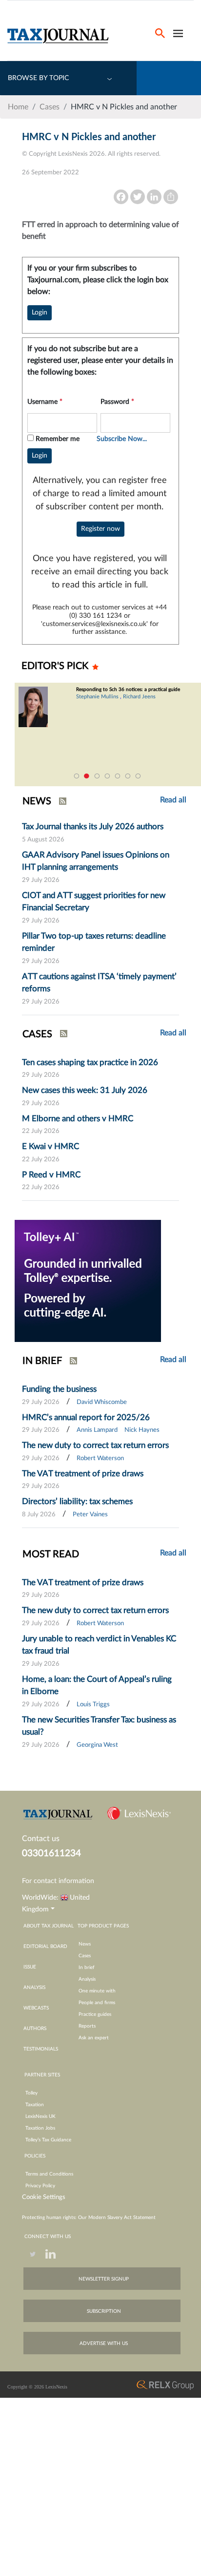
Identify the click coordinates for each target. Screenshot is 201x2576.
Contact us (41, 1839)
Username (45, 402)
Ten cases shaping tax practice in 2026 (90, 1062)
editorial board (45, 1947)
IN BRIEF (42, 1361)
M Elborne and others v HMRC (78, 1119)
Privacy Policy (40, 2186)
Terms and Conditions (49, 2174)
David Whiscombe (102, 1402)
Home (18, 107)
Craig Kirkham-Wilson (175, 702)
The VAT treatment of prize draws (83, 1474)
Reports (87, 2026)
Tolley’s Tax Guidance (48, 2140)
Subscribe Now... (122, 439)
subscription (104, 2311)
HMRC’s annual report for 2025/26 (86, 1417)
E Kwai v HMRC (50, 1146)
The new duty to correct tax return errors (95, 1445)
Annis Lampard (97, 1430)
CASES (37, 1034)
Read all (173, 1033)
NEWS (37, 801)
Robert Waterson (100, 1458)
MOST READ (51, 1554)
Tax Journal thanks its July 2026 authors (93, 827)
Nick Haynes (142, 1430)
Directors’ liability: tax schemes (77, 1501)
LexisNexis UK (40, 2116)
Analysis (87, 1979)
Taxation (35, 2105)
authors (35, 2029)
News (85, 1944)
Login (40, 313)
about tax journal (49, 1926)
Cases (50, 107)
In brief (87, 1968)
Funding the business (59, 1389)
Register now (100, 529)
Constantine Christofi (120, 702)
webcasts (36, 2008)
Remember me (58, 439)
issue (30, 1967)
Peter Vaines (90, 1515)
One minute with (97, 1991)
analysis (34, 1988)
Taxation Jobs (40, 2128)
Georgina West (97, 1745)
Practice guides (95, 2014)
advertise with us (104, 2344)
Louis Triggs (93, 1705)
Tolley (31, 2093)
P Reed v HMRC (51, 1175)
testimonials (41, 2049)
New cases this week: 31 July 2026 (85, 1090)
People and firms (97, 2003)
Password (117, 402)
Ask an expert (94, 2038)
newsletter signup (104, 2279)
